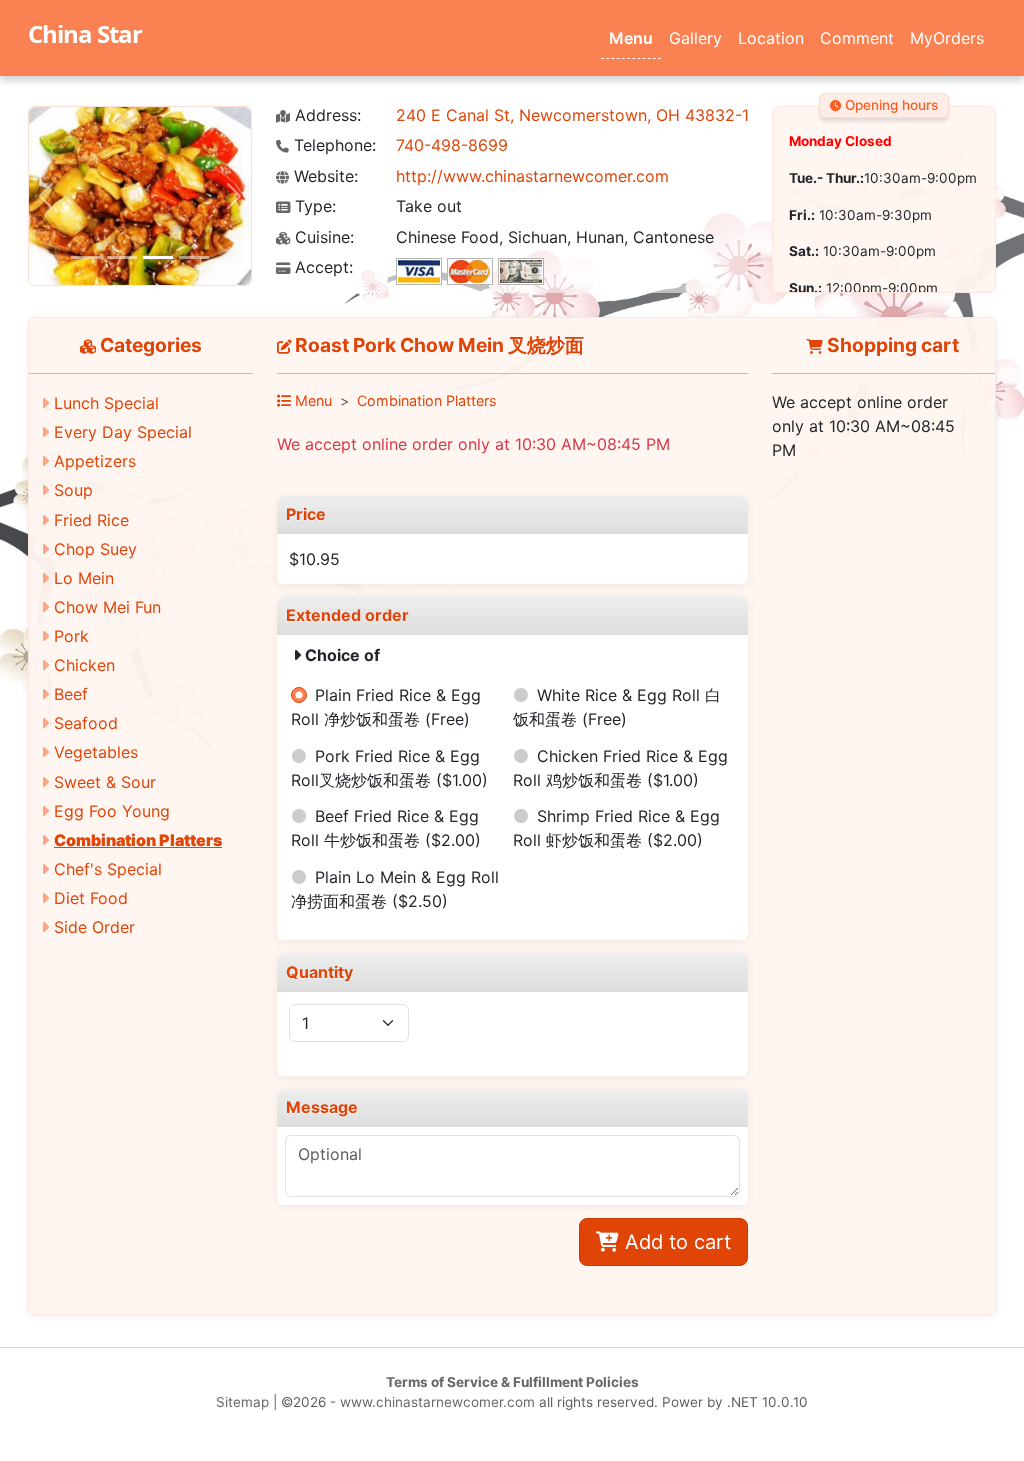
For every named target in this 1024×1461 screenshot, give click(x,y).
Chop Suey (95, 549)
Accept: (321, 267)
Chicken (84, 665)
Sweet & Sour (105, 782)
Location (771, 38)
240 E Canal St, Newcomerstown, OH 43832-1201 (586, 115)
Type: (313, 206)
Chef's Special (108, 869)
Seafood (86, 723)
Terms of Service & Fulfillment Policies (512, 1382)
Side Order (94, 927)
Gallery (695, 38)
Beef (71, 694)
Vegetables (96, 752)
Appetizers (95, 461)
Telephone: (332, 145)
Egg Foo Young (112, 811)
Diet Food (91, 898)
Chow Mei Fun (107, 607)
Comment (857, 38)
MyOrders (947, 38)
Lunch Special (106, 403)
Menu (631, 38)
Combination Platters (138, 840)
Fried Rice (91, 520)
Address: (325, 115)
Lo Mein (84, 578)
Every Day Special (123, 432)
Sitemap (242, 1402)
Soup (73, 490)
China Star (85, 33)
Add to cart (675, 1242)
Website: (323, 176)
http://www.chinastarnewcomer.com (532, 176)
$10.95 (314, 559)
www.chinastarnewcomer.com (437, 1402)
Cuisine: (322, 237)
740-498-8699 (452, 145)
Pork (71, 636)
